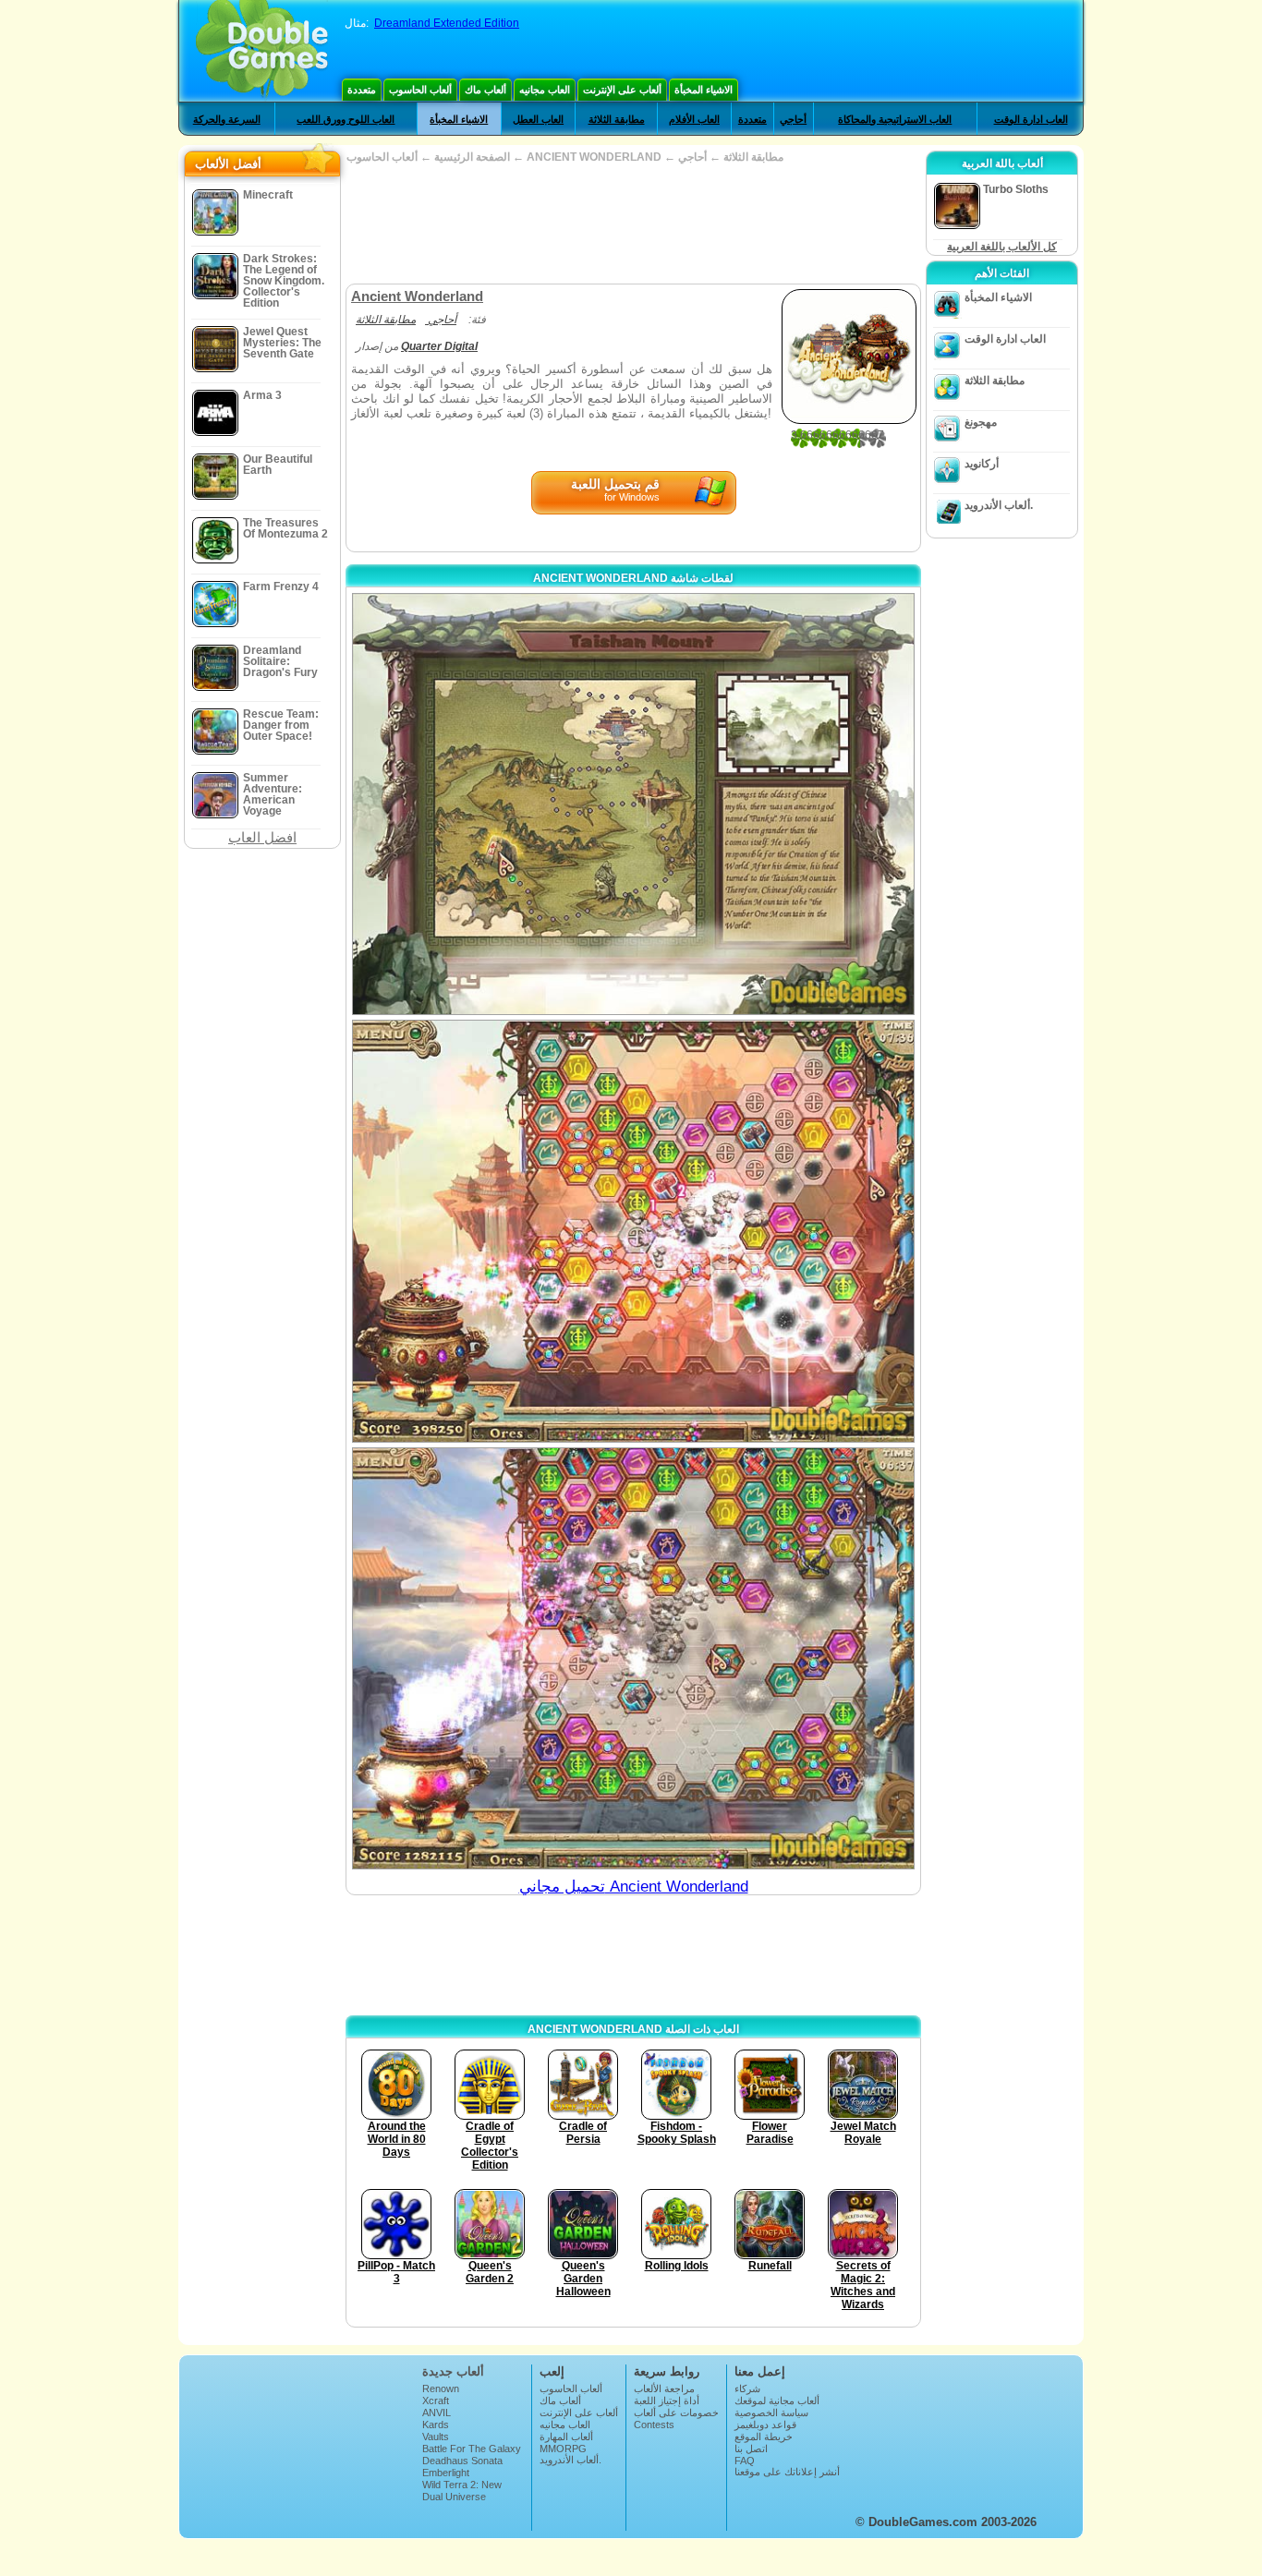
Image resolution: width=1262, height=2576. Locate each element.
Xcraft (436, 2401)
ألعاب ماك (485, 90)
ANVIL (437, 2413)
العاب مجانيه (545, 90)
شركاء (747, 2389)
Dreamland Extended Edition (447, 23)
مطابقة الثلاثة (617, 119)
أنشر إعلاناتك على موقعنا (787, 2472)
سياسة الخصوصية (771, 2413)
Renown (441, 2389)
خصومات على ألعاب (676, 2413)
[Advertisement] (633, 224)
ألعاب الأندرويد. (999, 505)
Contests (654, 2425)
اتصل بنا (751, 2449)
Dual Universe (454, 2497)
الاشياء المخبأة (704, 90)
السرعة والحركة (227, 119)
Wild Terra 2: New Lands (462, 2490)
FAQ (745, 2461)
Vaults (436, 2437)
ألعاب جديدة (453, 2371)
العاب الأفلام (694, 119)
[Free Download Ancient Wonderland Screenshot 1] (633, 804)
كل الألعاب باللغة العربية (1002, 247)
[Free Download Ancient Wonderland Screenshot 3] (633, 1658)
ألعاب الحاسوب (420, 90)
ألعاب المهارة (566, 2437)
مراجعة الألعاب (664, 2389)
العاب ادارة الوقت (1031, 119)
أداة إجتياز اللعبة (667, 2401)
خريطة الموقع (764, 2437)
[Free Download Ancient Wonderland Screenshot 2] (633, 1231)
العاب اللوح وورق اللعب (346, 119)
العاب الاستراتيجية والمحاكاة (895, 119)
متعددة (362, 90)
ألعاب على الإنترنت (622, 90)
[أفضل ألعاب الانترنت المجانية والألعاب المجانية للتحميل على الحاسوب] (262, 51)
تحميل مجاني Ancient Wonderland (634, 1887)
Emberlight (446, 2473)
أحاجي (793, 119)
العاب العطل (538, 119)
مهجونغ (981, 422)
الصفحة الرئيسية (472, 157)
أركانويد (982, 464)
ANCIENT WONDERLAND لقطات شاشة (633, 578)
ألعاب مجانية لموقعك (777, 2401)
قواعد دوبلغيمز (765, 2425)
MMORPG (563, 2449)
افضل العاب (262, 837)
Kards (436, 2425)
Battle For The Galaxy (472, 2449)
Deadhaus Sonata (462, 2461)
